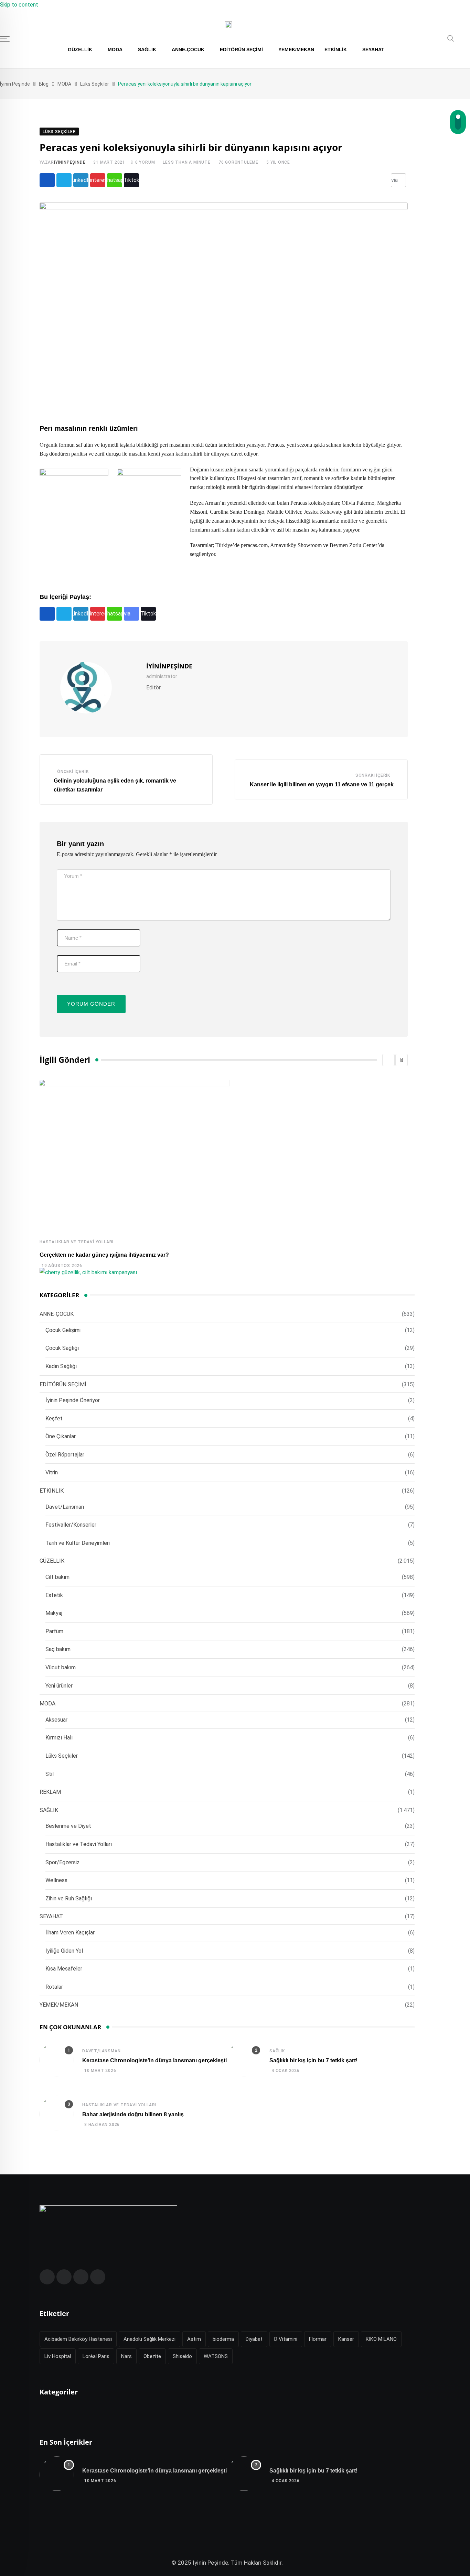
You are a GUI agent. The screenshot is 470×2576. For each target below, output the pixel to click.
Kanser (346, 2339)
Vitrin (52, 1472)
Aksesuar (56, 1720)
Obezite (152, 2356)
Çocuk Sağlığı (62, 1348)
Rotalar (54, 1987)
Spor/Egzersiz (62, 1862)
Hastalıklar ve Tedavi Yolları (77, 1242)
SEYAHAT (373, 50)
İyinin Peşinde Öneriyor (73, 1400)
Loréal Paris (96, 2356)
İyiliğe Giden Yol (64, 1951)
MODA (115, 50)
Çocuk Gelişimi (63, 1330)
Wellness (56, 1880)
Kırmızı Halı (59, 1738)
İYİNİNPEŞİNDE (70, 162)
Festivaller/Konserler (71, 1525)
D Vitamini (286, 2339)
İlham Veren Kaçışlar (70, 1933)
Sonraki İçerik (373, 775)
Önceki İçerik (73, 772)
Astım (194, 2339)
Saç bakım (58, 1649)
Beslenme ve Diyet (68, 1826)
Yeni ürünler (59, 1686)
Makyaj (54, 1613)
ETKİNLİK (336, 50)
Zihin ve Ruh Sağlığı (69, 1898)
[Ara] (451, 40)
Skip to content (19, 5)
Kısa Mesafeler (64, 1969)
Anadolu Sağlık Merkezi (149, 2339)
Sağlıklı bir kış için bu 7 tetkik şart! (313, 2060)
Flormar (318, 2339)
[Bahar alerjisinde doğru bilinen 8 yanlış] (57, 2114)
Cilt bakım (57, 1577)
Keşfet (54, 1418)
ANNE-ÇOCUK (188, 50)
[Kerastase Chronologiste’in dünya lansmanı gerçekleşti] (57, 2060)
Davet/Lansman (65, 1507)
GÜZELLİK (80, 50)
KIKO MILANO (381, 2339)
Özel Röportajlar (65, 1455)
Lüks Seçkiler (62, 1756)
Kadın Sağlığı (61, 1366)
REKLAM (50, 1792)
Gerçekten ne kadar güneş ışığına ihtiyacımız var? (104, 1255)
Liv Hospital (58, 2356)
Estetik (54, 1595)
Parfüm (54, 1631)
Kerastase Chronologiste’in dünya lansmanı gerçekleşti (154, 2060)
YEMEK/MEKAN (296, 50)
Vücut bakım (61, 1667)
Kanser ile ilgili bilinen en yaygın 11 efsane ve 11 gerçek (322, 784)
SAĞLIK (147, 50)
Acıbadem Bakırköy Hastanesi (78, 2339)
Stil (50, 1774)
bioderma (223, 2339)
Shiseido (182, 2356)
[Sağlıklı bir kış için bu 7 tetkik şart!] (244, 2060)
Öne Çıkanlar (61, 1436)
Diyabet (254, 2339)
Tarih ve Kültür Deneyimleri (78, 1543)
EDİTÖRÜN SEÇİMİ (241, 50)
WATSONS (216, 2356)
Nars (126, 2356)
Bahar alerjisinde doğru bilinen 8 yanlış (133, 2114)
